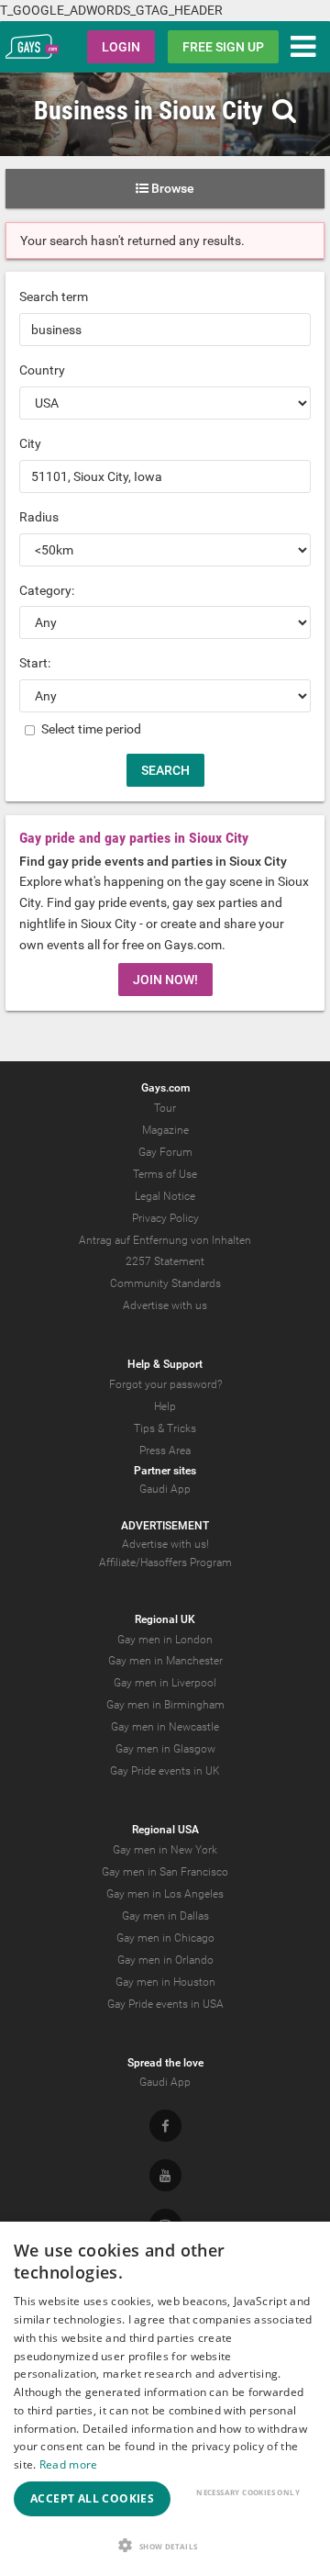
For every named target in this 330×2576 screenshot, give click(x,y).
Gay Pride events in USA (165, 2004)
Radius (39, 517)
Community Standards (165, 1283)
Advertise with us (165, 1305)
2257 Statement (165, 1261)
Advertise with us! (165, 1544)
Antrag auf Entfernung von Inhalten (165, 1240)
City (30, 443)
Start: (35, 663)
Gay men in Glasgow (165, 1749)
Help (165, 1406)
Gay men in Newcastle (165, 1727)
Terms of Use (165, 1174)
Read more (69, 2464)
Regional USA (165, 1830)
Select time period (90, 729)
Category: (47, 590)
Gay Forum (165, 1152)
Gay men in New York (165, 1850)
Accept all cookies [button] (92, 2498)
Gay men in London (165, 1640)
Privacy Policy (165, 1218)
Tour (165, 1108)
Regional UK (165, 1619)
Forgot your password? (165, 1384)
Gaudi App (165, 1489)
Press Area (165, 1450)
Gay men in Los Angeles (165, 1894)
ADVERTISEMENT (165, 1526)
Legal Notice (165, 1196)
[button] (165, 2545)
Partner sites (165, 1471)
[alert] (165, 2399)
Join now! (165, 980)
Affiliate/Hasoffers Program (165, 1562)
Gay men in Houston (165, 1982)
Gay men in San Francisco (165, 1872)
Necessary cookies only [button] (248, 2492)
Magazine (165, 1130)
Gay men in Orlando (165, 1960)
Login (121, 47)
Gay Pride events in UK (165, 1771)
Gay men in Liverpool (165, 1683)
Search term (54, 297)
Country (42, 370)
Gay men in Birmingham (165, 1705)
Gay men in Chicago (165, 1938)
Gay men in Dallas (165, 1916)
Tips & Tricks (165, 1428)
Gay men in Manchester (165, 1661)
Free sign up (223, 47)
